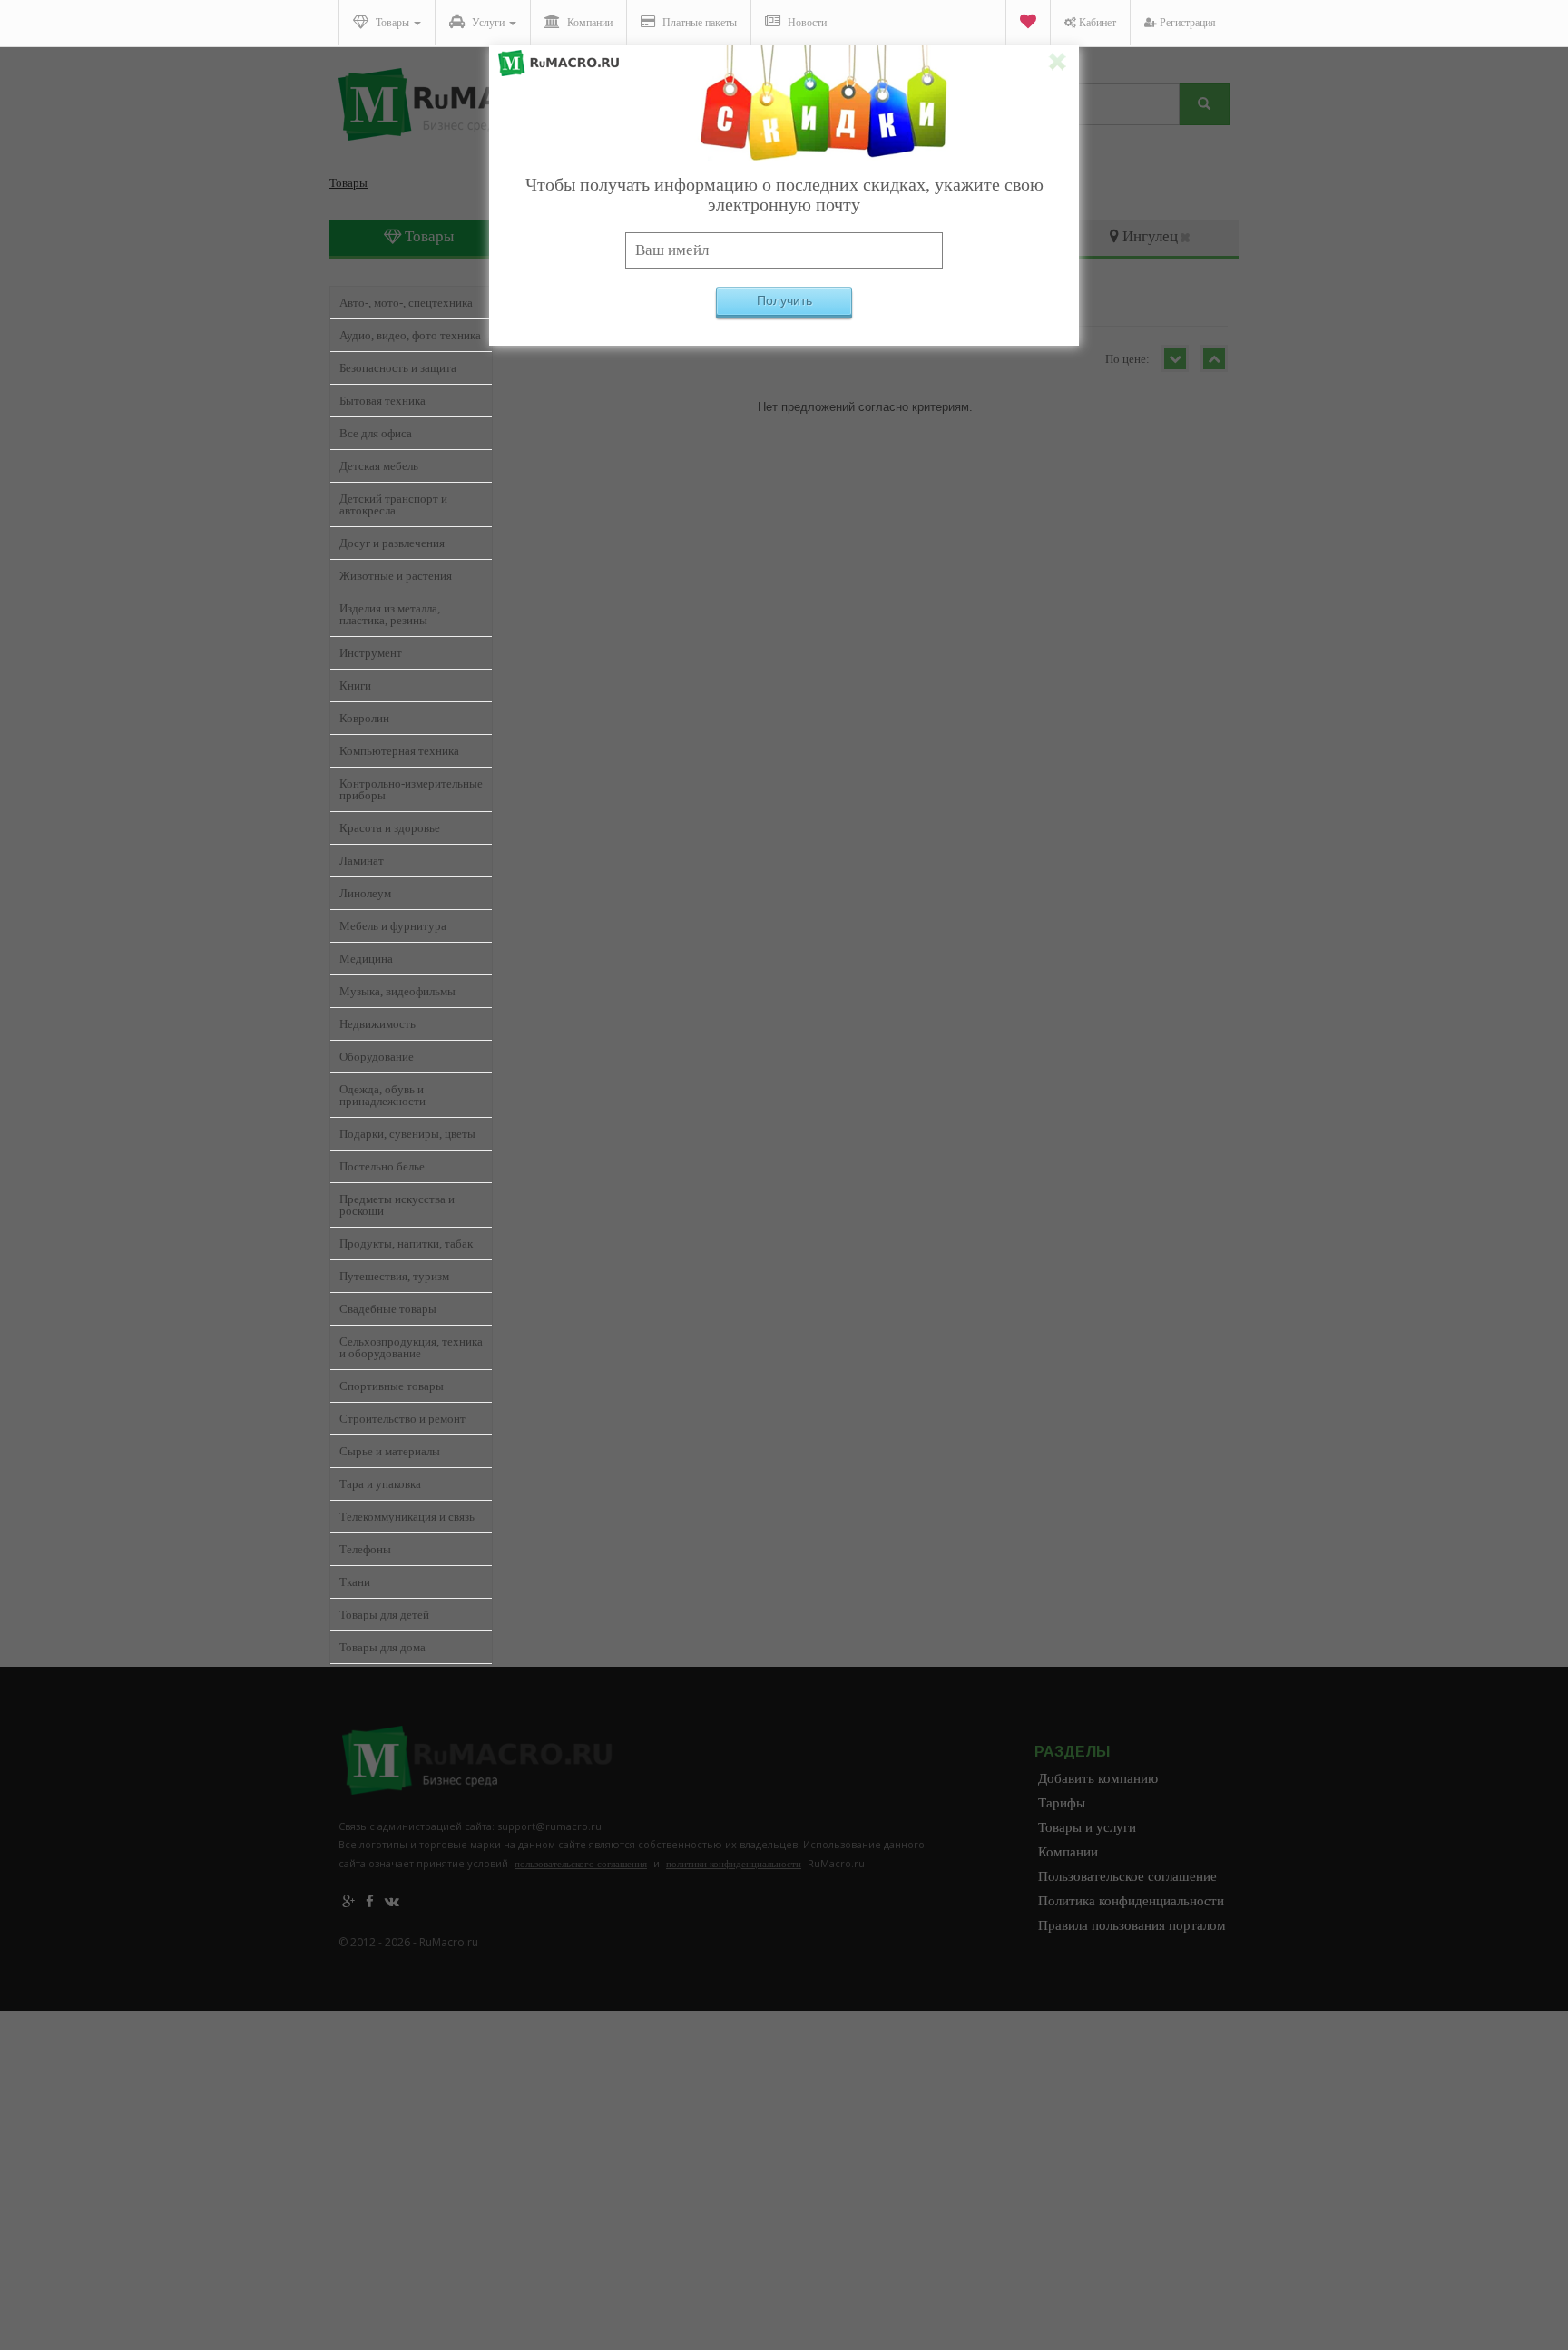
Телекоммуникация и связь (407, 1517)
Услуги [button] (488, 23)
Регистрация (1186, 23)
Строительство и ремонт (402, 1419)
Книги (355, 685)
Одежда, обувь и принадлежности (382, 1095)
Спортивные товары (392, 1386)
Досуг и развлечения (392, 543)
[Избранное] (1028, 23)
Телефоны (365, 1549)
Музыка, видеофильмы (397, 991)
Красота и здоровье (390, 828)
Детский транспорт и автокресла (393, 504)
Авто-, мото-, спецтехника (406, 303)
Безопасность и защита (398, 368)
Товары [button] (392, 23)
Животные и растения (396, 576)
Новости (806, 23)
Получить (784, 300)
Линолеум (365, 893)
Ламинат (362, 861)
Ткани (355, 1582)
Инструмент (371, 653)
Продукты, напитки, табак (406, 1244)
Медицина (366, 959)
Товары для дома (382, 1647)
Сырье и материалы (390, 1451)
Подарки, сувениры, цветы (407, 1134)
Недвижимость (377, 1024)
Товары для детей (384, 1615)
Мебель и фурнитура (393, 926)
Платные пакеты (698, 23)
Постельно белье (382, 1166)
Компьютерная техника (399, 751)
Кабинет (1096, 23)
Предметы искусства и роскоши (397, 1205)
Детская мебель (379, 466)
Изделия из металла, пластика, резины (390, 614)
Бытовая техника (382, 401)
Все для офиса (376, 433)
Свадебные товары (388, 1309)
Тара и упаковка (380, 1484)
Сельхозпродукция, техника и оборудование (411, 1347)
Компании (588, 23)
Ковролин (364, 718)
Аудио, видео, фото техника (410, 335)
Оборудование (377, 1057)
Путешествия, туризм (394, 1276)
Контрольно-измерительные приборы (411, 789)
